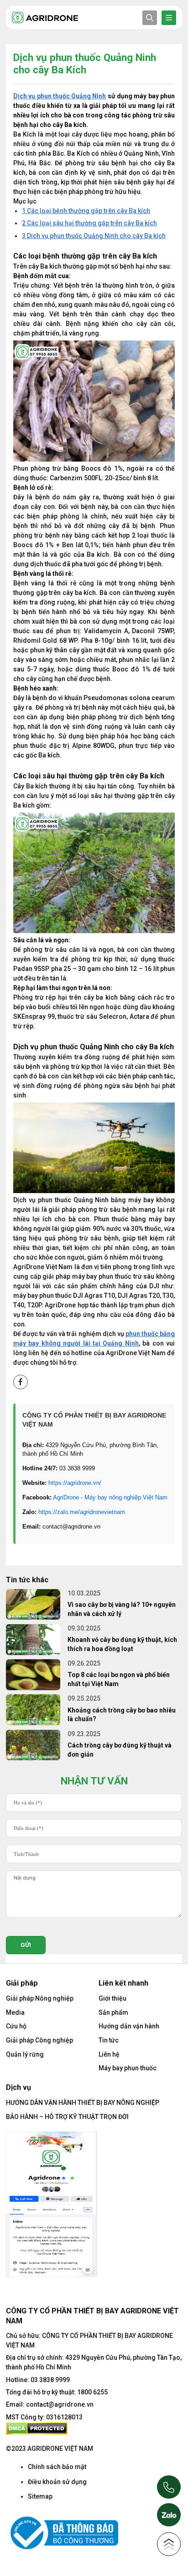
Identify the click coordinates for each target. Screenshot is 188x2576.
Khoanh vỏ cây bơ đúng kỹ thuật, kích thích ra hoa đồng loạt (122, 1644)
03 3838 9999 (50, 2380)
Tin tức (109, 2040)
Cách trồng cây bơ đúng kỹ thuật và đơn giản (120, 1750)
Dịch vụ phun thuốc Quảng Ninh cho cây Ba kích (94, 236)
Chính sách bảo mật (57, 2467)
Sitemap (40, 2496)
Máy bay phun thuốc (128, 2068)
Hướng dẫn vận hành (129, 2026)
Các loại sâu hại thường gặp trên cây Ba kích (89, 223)
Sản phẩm (113, 2012)
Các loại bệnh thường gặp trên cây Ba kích (86, 211)
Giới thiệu (112, 1998)
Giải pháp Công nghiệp (39, 2040)
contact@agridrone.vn (60, 2404)
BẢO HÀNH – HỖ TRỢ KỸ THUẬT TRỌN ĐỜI (67, 2117)
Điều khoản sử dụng (57, 2482)
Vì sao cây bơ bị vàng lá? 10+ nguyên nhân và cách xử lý (122, 1609)
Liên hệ (109, 2054)
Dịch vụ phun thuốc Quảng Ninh (60, 96)
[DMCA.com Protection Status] (37, 2428)
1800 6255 (92, 2392)
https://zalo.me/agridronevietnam (82, 1512)
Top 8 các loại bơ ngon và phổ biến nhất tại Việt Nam (119, 1679)
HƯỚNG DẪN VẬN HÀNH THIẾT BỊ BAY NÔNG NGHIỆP (83, 2103)
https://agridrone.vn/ (75, 1483)
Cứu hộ (16, 2026)
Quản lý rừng (25, 2054)
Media (15, 2012)
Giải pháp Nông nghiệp (40, 1998)
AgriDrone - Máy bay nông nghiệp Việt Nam (110, 1497)
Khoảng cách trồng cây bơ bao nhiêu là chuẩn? (122, 1715)
